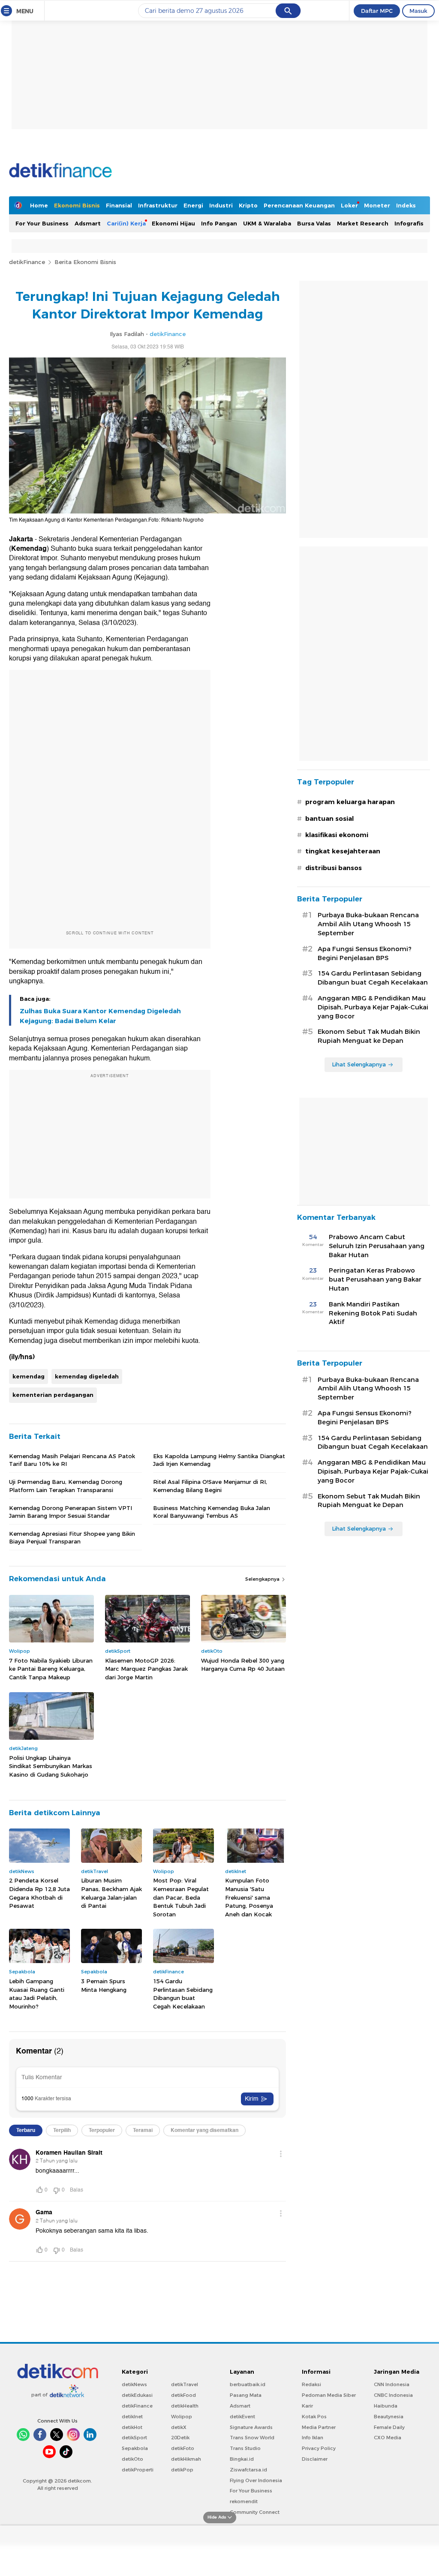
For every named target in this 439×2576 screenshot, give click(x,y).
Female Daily (389, 2427)
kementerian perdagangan (53, 1395)
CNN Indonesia (392, 2384)
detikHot (132, 2427)
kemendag (29, 1376)
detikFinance (27, 262)
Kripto (248, 205)
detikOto (132, 2459)
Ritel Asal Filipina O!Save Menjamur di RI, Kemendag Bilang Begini (210, 1486)
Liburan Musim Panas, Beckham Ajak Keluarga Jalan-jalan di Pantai (111, 1893)
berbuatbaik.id (248, 2384)
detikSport (134, 2438)
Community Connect (255, 2512)
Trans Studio (245, 2448)
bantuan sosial (329, 819)
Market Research (363, 223)
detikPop (182, 2470)
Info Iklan (313, 2438)
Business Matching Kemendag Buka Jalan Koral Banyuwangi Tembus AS (212, 1512)
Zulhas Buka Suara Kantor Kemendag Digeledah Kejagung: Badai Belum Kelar (100, 1016)
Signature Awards (251, 2427)
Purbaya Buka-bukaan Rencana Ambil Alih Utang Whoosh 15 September (368, 924)
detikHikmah (186, 2459)
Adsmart (88, 223)
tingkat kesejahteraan (343, 851)
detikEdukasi (137, 2395)
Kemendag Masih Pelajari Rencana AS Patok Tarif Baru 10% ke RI (72, 1460)
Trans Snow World (252, 2438)
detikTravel (185, 2384)
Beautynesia (389, 2417)
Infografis (409, 223)
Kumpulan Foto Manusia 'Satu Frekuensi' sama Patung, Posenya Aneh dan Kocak (249, 1897)
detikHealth (185, 2406)
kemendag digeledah (87, 1376)
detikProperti (138, 2470)
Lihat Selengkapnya (359, 1064)
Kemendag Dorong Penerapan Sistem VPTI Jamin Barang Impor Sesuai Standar (71, 1512)
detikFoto (183, 2448)
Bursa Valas (314, 223)
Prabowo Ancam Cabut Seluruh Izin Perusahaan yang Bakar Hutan (377, 1246)
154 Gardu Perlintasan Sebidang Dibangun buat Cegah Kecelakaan (183, 1994)
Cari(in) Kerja (126, 223)
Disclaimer (315, 2459)
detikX (179, 2427)
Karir (307, 2406)
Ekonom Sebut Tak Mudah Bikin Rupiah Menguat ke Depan (369, 1036)
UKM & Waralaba (267, 223)
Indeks (406, 205)
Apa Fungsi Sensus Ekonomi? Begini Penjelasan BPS (365, 953)
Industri (221, 205)
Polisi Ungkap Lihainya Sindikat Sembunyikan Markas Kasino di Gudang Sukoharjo (51, 1766)
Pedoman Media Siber (329, 2395)
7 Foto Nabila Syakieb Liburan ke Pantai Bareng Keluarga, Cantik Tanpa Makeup (51, 1669)
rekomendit (244, 2501)
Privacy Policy (319, 2448)
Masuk (418, 11)
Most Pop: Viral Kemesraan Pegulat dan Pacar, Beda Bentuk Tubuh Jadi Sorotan (181, 1897)
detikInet (132, 2417)
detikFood (183, 2395)
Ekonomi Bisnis (77, 205)
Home (39, 205)
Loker (349, 205)
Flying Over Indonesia (256, 2480)
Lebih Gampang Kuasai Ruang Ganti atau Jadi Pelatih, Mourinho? (37, 1994)
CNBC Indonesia (393, 2395)
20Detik (180, 2438)
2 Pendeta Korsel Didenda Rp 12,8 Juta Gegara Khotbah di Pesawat (39, 1893)
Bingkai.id (242, 2459)
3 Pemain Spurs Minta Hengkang (104, 1985)
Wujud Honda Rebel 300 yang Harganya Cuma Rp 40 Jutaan (243, 1665)
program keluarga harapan (350, 802)
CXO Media (388, 2438)
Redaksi (311, 2384)
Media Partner (319, 2427)
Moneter (377, 205)
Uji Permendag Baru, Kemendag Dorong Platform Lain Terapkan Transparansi (66, 1486)
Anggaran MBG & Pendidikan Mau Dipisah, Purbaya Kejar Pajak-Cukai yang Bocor (373, 1007)
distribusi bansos (334, 868)
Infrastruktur (158, 205)
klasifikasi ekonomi (337, 835)
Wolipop (182, 2417)
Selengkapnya (263, 1579)
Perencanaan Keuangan (299, 205)
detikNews (134, 2384)
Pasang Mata (246, 2395)
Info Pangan (219, 223)
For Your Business (42, 223)
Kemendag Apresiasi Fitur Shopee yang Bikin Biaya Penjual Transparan (72, 1537)
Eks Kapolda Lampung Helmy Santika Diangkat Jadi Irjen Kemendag (219, 1460)
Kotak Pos (314, 2417)
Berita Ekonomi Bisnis (85, 262)
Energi (193, 205)
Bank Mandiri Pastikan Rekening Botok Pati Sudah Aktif (373, 1313)
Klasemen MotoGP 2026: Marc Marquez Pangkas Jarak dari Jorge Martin (146, 1669)
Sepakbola (135, 2448)
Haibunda (386, 2406)
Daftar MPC (377, 11)
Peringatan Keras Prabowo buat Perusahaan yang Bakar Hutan (375, 1279)
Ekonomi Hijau (173, 223)
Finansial (119, 205)
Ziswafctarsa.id (248, 2470)
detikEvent (242, 2417)
